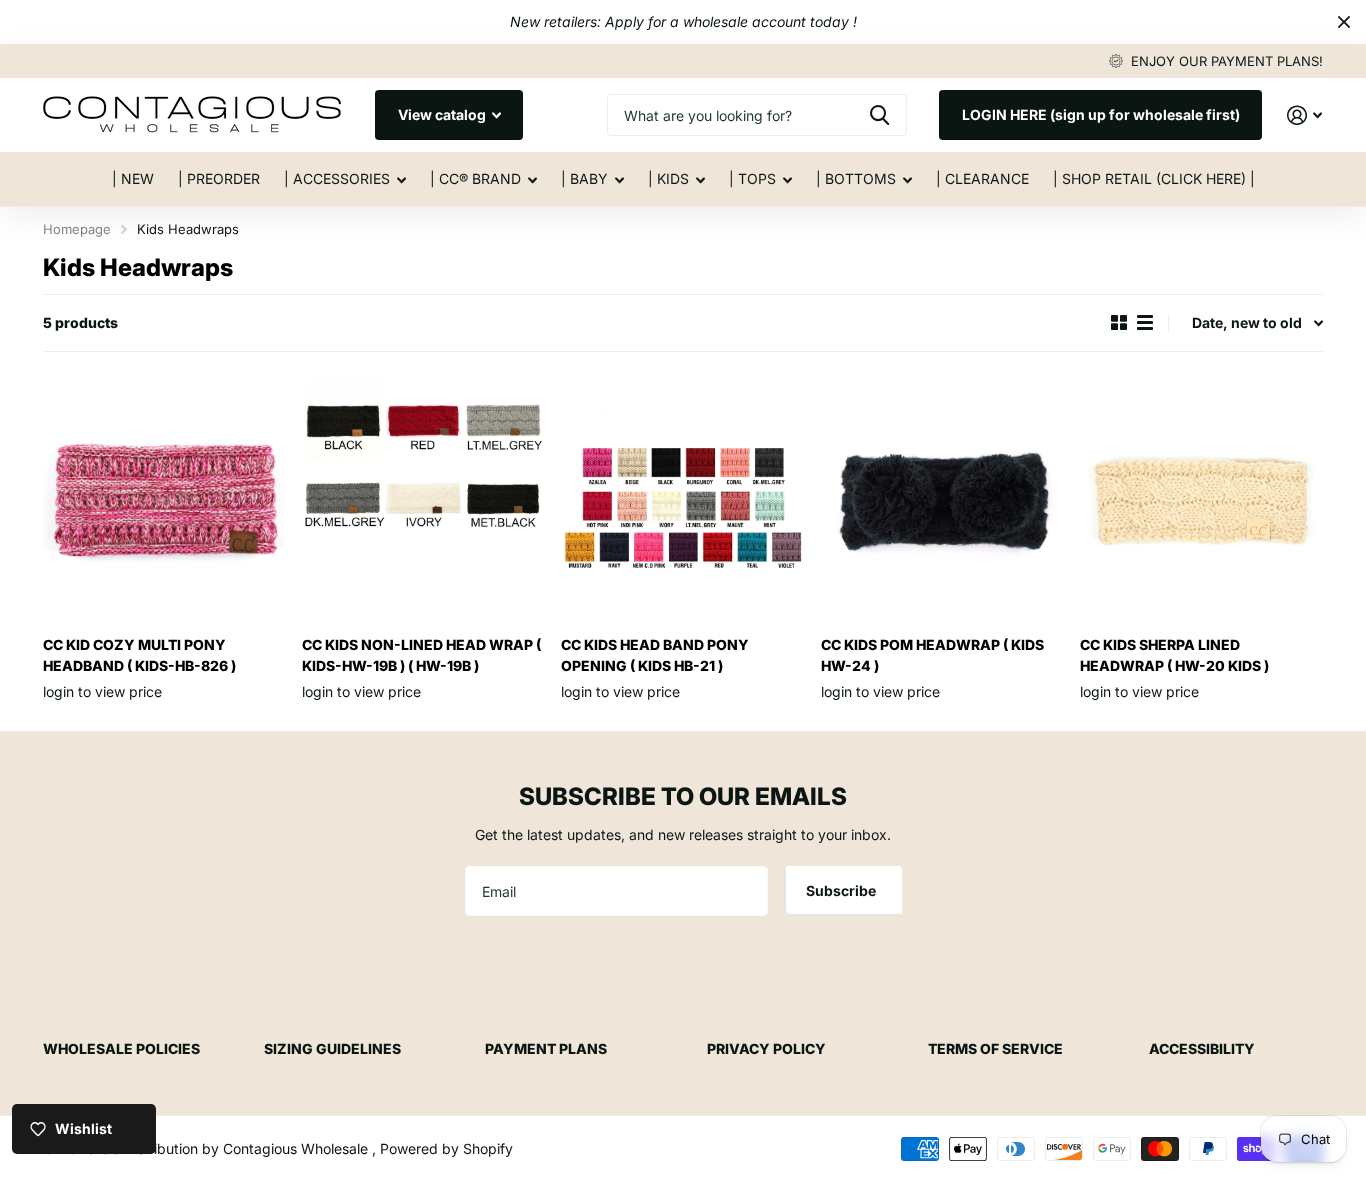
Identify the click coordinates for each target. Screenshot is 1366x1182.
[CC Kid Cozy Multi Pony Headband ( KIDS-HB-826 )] (164, 499)
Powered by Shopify (446, 1148)
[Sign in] (1304, 115)
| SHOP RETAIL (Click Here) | (1154, 178)
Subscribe (842, 890)
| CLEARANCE (982, 178)
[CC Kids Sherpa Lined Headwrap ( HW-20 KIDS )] (1201, 499)
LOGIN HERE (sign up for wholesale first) (1101, 114)
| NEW (133, 178)
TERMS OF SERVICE (995, 1048)
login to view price (102, 691)
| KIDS (668, 178)
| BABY (584, 178)
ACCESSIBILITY (1202, 1048)
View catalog (443, 114)
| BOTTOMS (856, 178)
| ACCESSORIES (337, 178)
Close (1344, 22)
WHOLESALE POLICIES (121, 1048)
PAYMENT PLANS (546, 1048)
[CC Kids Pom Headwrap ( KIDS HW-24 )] (942, 499)
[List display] (1145, 323)
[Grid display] (1119, 323)
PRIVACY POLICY (766, 1048)
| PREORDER (219, 178)
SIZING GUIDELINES (332, 1048)
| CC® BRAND (475, 178)
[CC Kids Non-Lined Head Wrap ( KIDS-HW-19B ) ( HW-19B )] (423, 499)
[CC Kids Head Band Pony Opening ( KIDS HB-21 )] (682, 499)
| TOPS (752, 178)
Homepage (77, 229)
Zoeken (879, 115)
